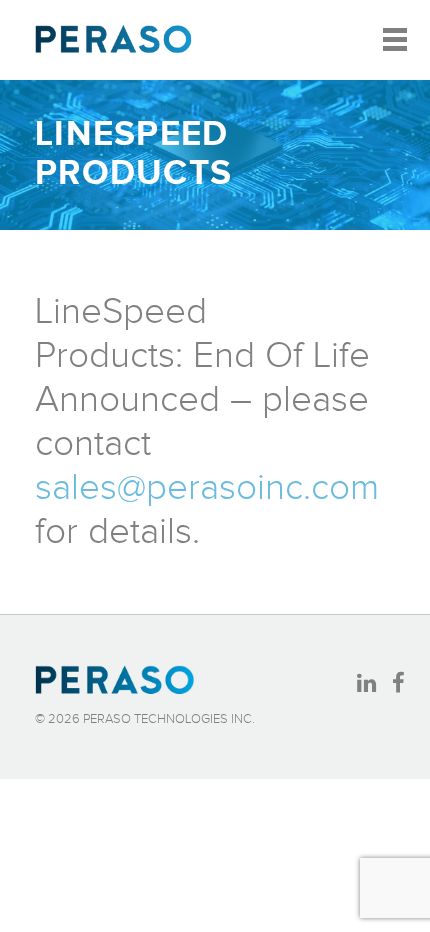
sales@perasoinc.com (207, 488)
